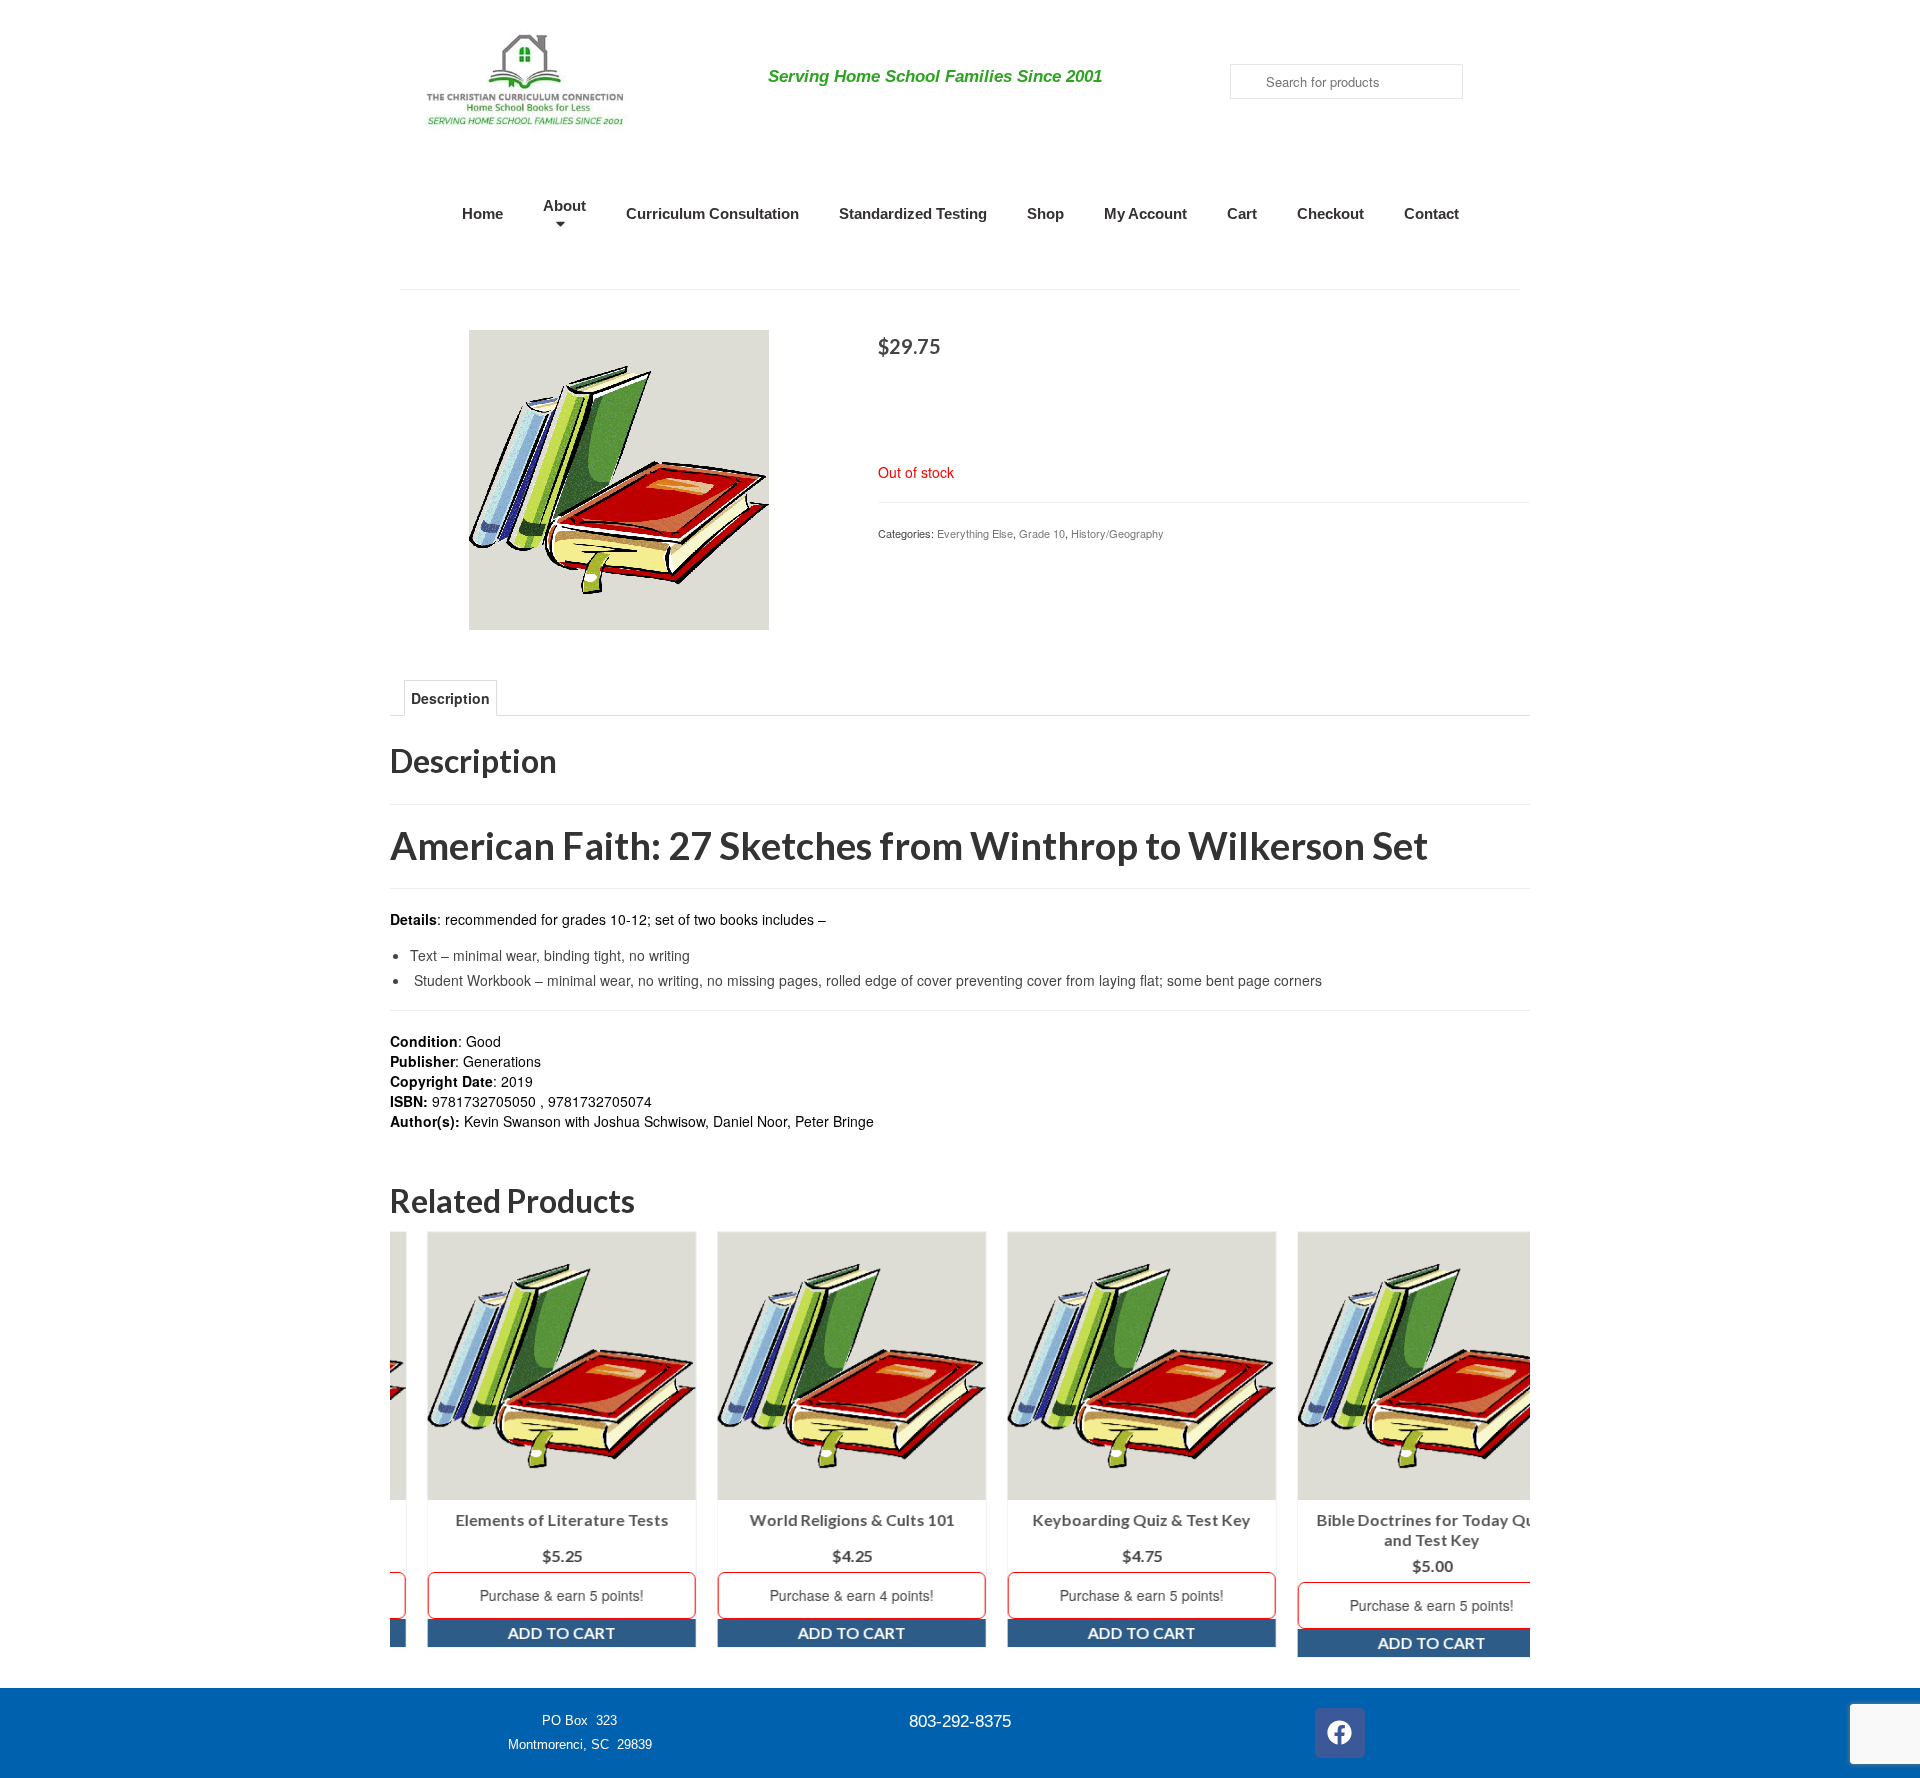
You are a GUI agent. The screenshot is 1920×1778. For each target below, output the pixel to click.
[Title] (619, 478)
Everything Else (975, 533)
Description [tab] (450, 698)
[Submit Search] (1245, 81)
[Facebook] (1340, 1733)
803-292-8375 (960, 1721)
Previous (407, 1444)
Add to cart (525, 1632)
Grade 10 (1042, 533)
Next (1512, 1444)
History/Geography (1117, 533)
